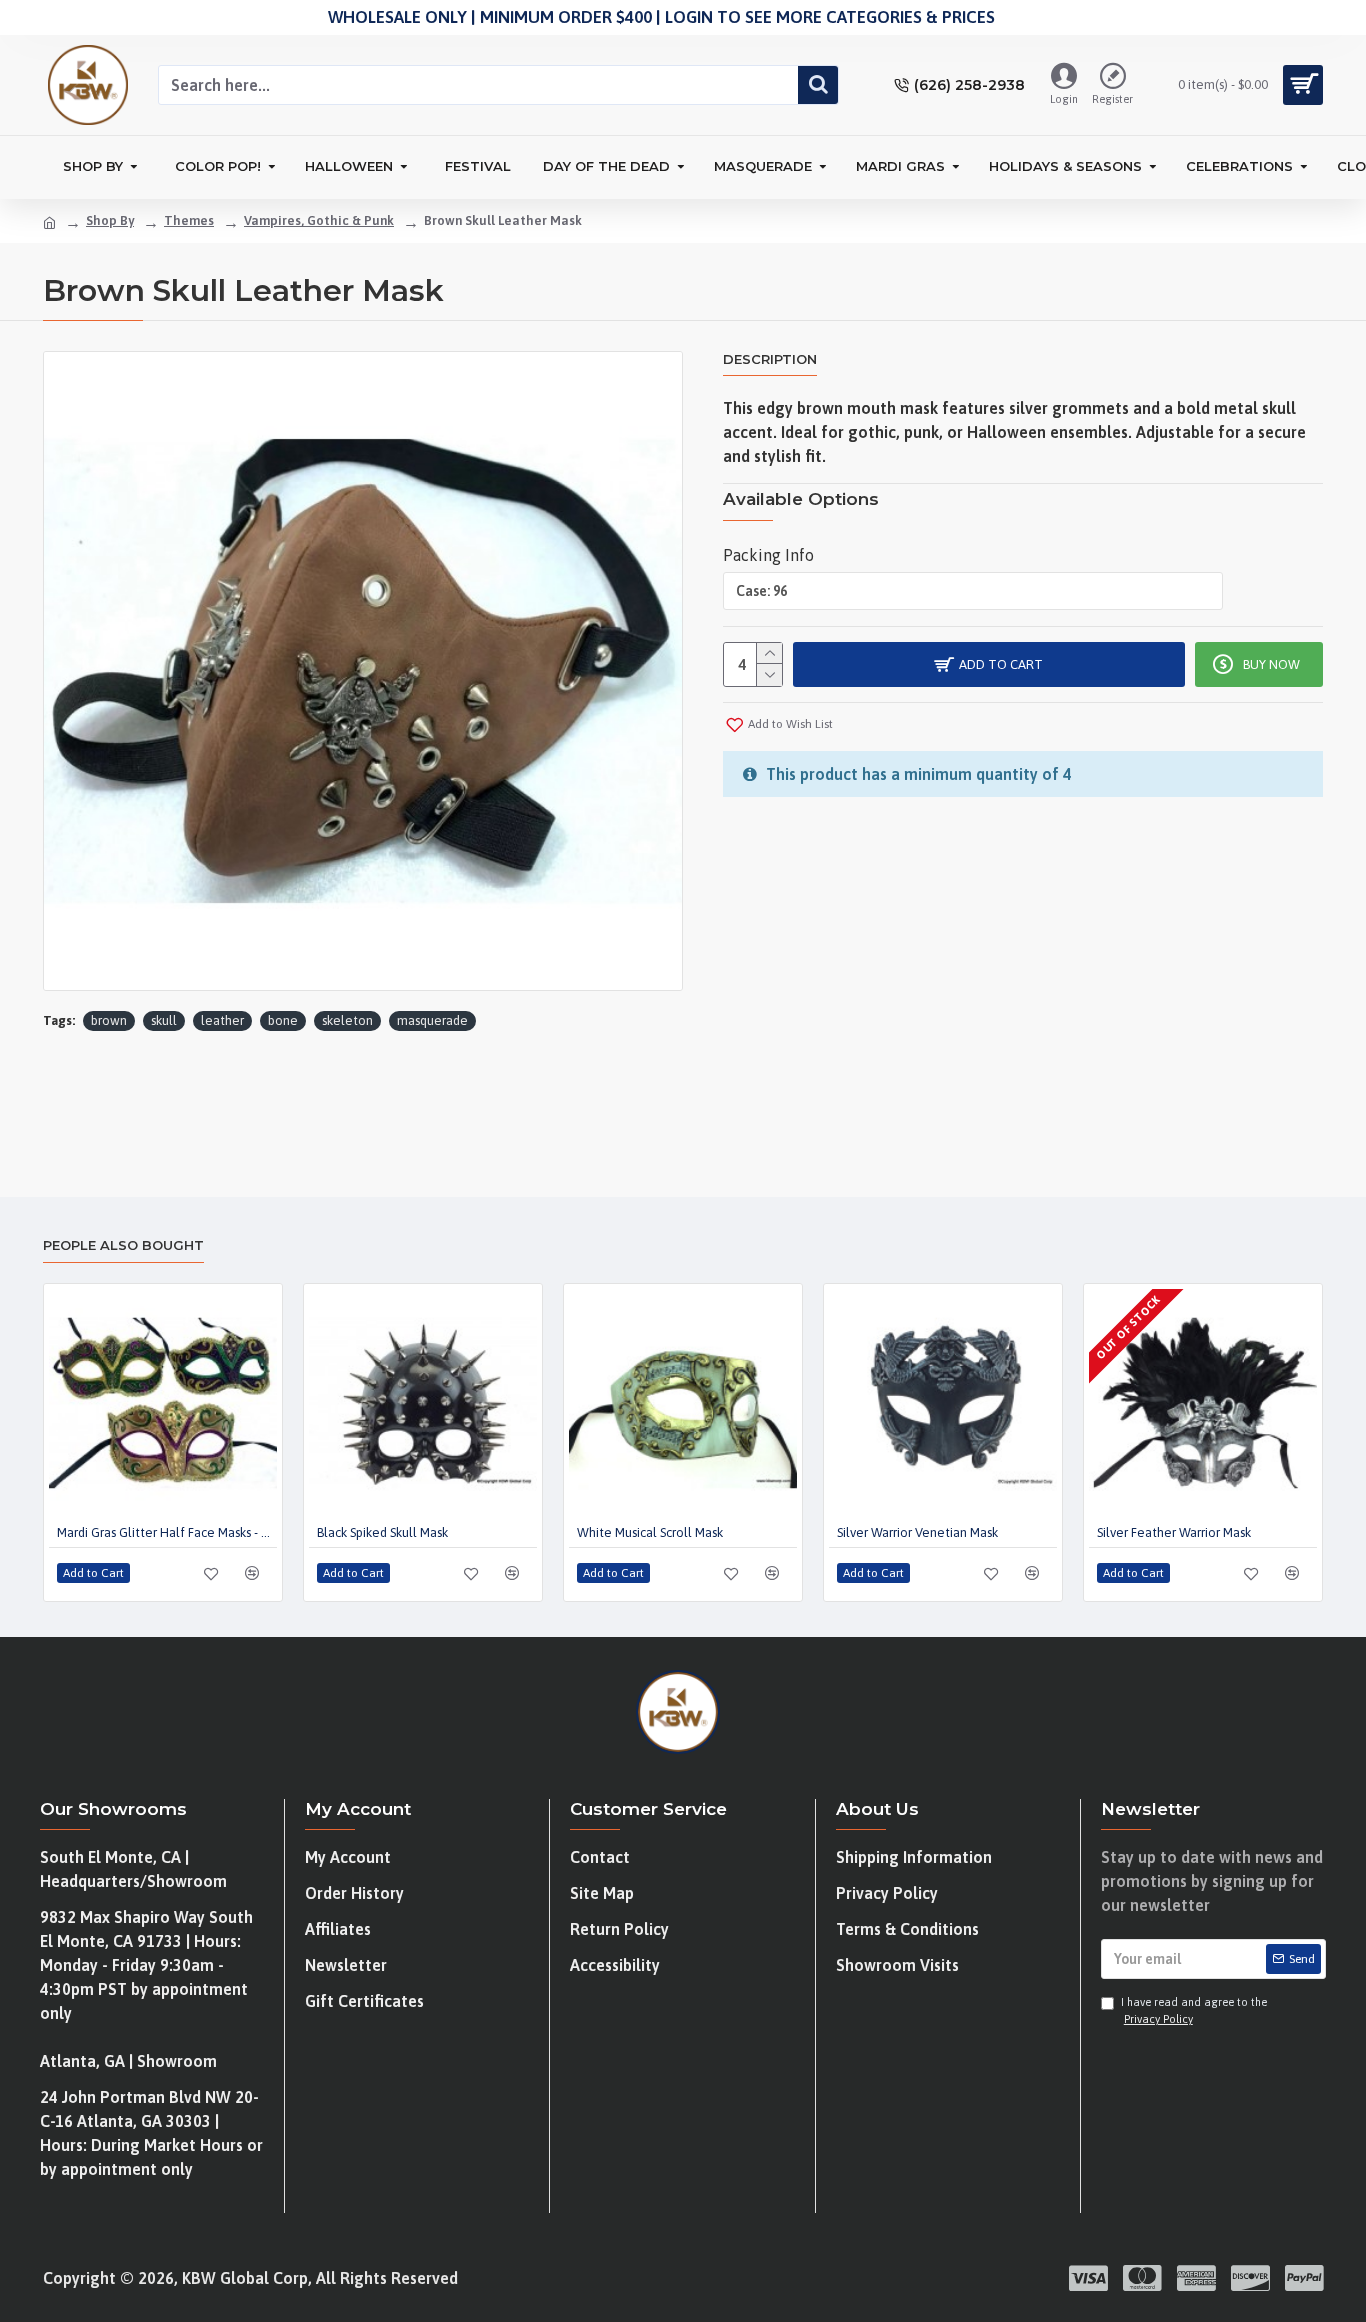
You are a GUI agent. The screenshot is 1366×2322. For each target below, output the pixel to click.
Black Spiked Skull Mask (382, 1532)
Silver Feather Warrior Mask (1174, 1532)
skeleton (347, 1020)
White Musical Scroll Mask (650, 1532)
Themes (189, 220)
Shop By (110, 220)
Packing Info (768, 555)
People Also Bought (123, 1245)
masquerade (432, 1020)
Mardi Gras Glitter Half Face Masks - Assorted (167, 1532)
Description (770, 359)
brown (109, 1020)
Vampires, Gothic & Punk (319, 220)
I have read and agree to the (1194, 2010)
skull (164, 1020)
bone (283, 1020)
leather (222, 1020)
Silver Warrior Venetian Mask (917, 1532)
